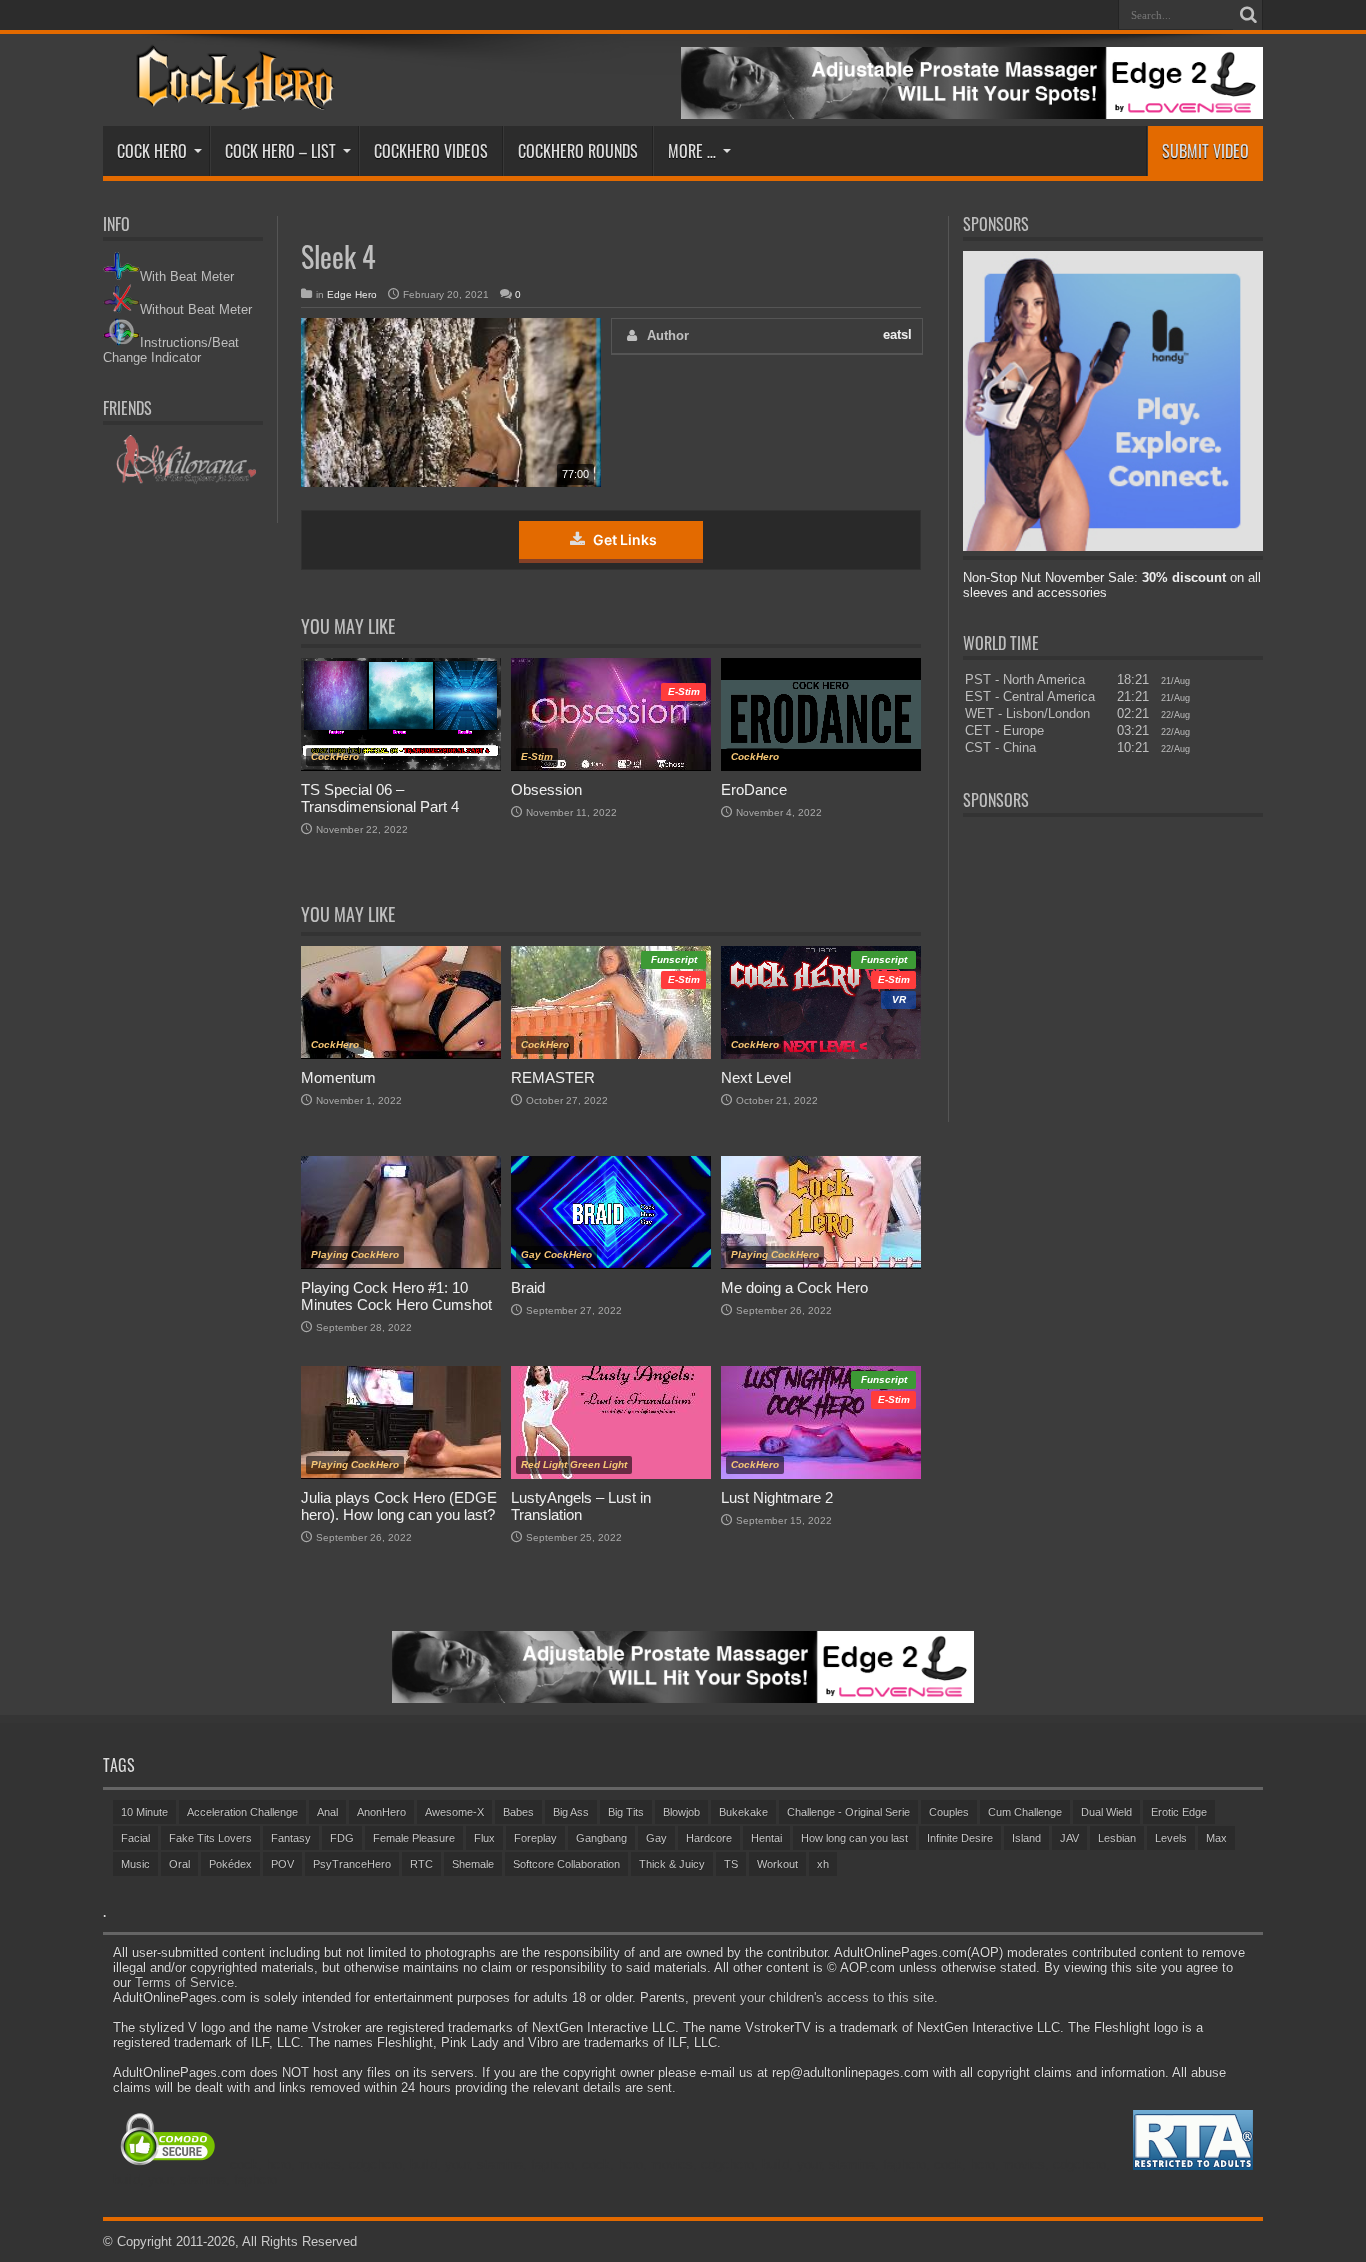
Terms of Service (184, 1982)
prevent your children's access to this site (813, 1997)
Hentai (766, 1838)
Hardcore (709, 1838)
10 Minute (144, 1812)
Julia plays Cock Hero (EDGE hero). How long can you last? (399, 1506)
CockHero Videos (431, 151)
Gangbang (601, 1838)
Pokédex (230, 1864)
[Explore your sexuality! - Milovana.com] (183, 480)
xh (823, 1864)
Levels (1171, 1838)
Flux (484, 1838)
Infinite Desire (960, 1838)
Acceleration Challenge (242, 1812)
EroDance (754, 789)
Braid (528, 1287)
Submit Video (1205, 151)
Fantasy (291, 1838)
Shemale (473, 1864)
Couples (949, 1812)
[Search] (1248, 15)
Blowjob (681, 1812)
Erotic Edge (1179, 1812)
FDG (342, 1838)
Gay (656, 1838)
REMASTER (553, 1077)
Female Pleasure (414, 1838)
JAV (1069, 1838)
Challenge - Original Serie (848, 1812)
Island (1026, 1838)
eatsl (897, 334)
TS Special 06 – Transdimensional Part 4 (380, 798)
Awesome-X (454, 1812)
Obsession (546, 789)
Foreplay (535, 1838)
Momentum (338, 1077)
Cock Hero (152, 151)
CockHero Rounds (578, 151)
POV (282, 1864)
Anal (327, 1812)
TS (731, 1864)
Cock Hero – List (280, 151)
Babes (518, 1812)
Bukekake (743, 1812)
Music (135, 1864)
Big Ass (571, 1812)
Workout (777, 1864)
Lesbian (1117, 1838)
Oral (179, 1864)
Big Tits (626, 1812)
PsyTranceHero (352, 1864)
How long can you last (854, 1838)
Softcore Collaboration (566, 1864)
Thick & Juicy (672, 1864)
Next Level (756, 1077)
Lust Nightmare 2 (777, 1497)
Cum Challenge (1025, 1812)
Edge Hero (352, 294)
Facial (135, 1838)
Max (1216, 1838)
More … (692, 151)
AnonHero (381, 1812)
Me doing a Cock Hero (794, 1287)
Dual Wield (1106, 1812)
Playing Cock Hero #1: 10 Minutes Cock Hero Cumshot (396, 1296)
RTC (421, 1864)
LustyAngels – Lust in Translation (581, 1506)
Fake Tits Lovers (210, 1838)
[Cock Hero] (231, 96)
